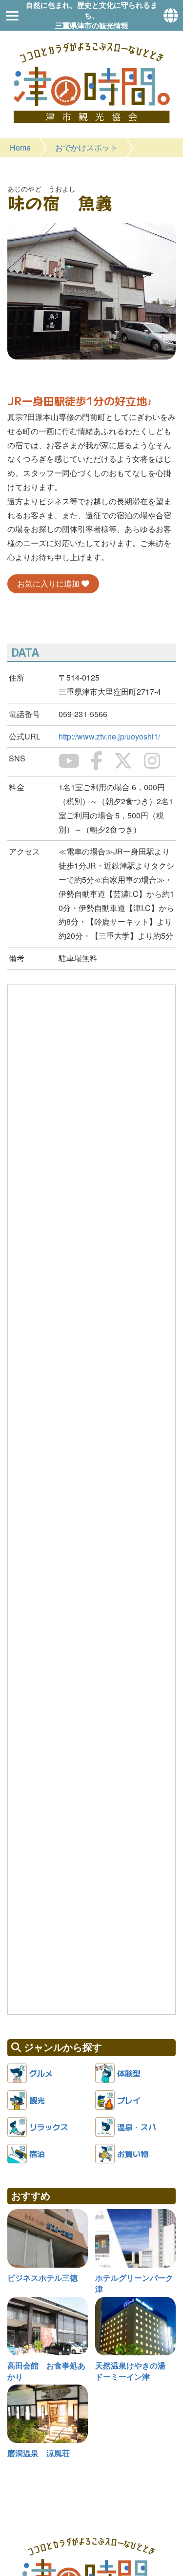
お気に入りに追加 (49, 583)
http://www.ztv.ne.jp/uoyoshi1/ (109, 736)
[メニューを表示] (12, 16)
